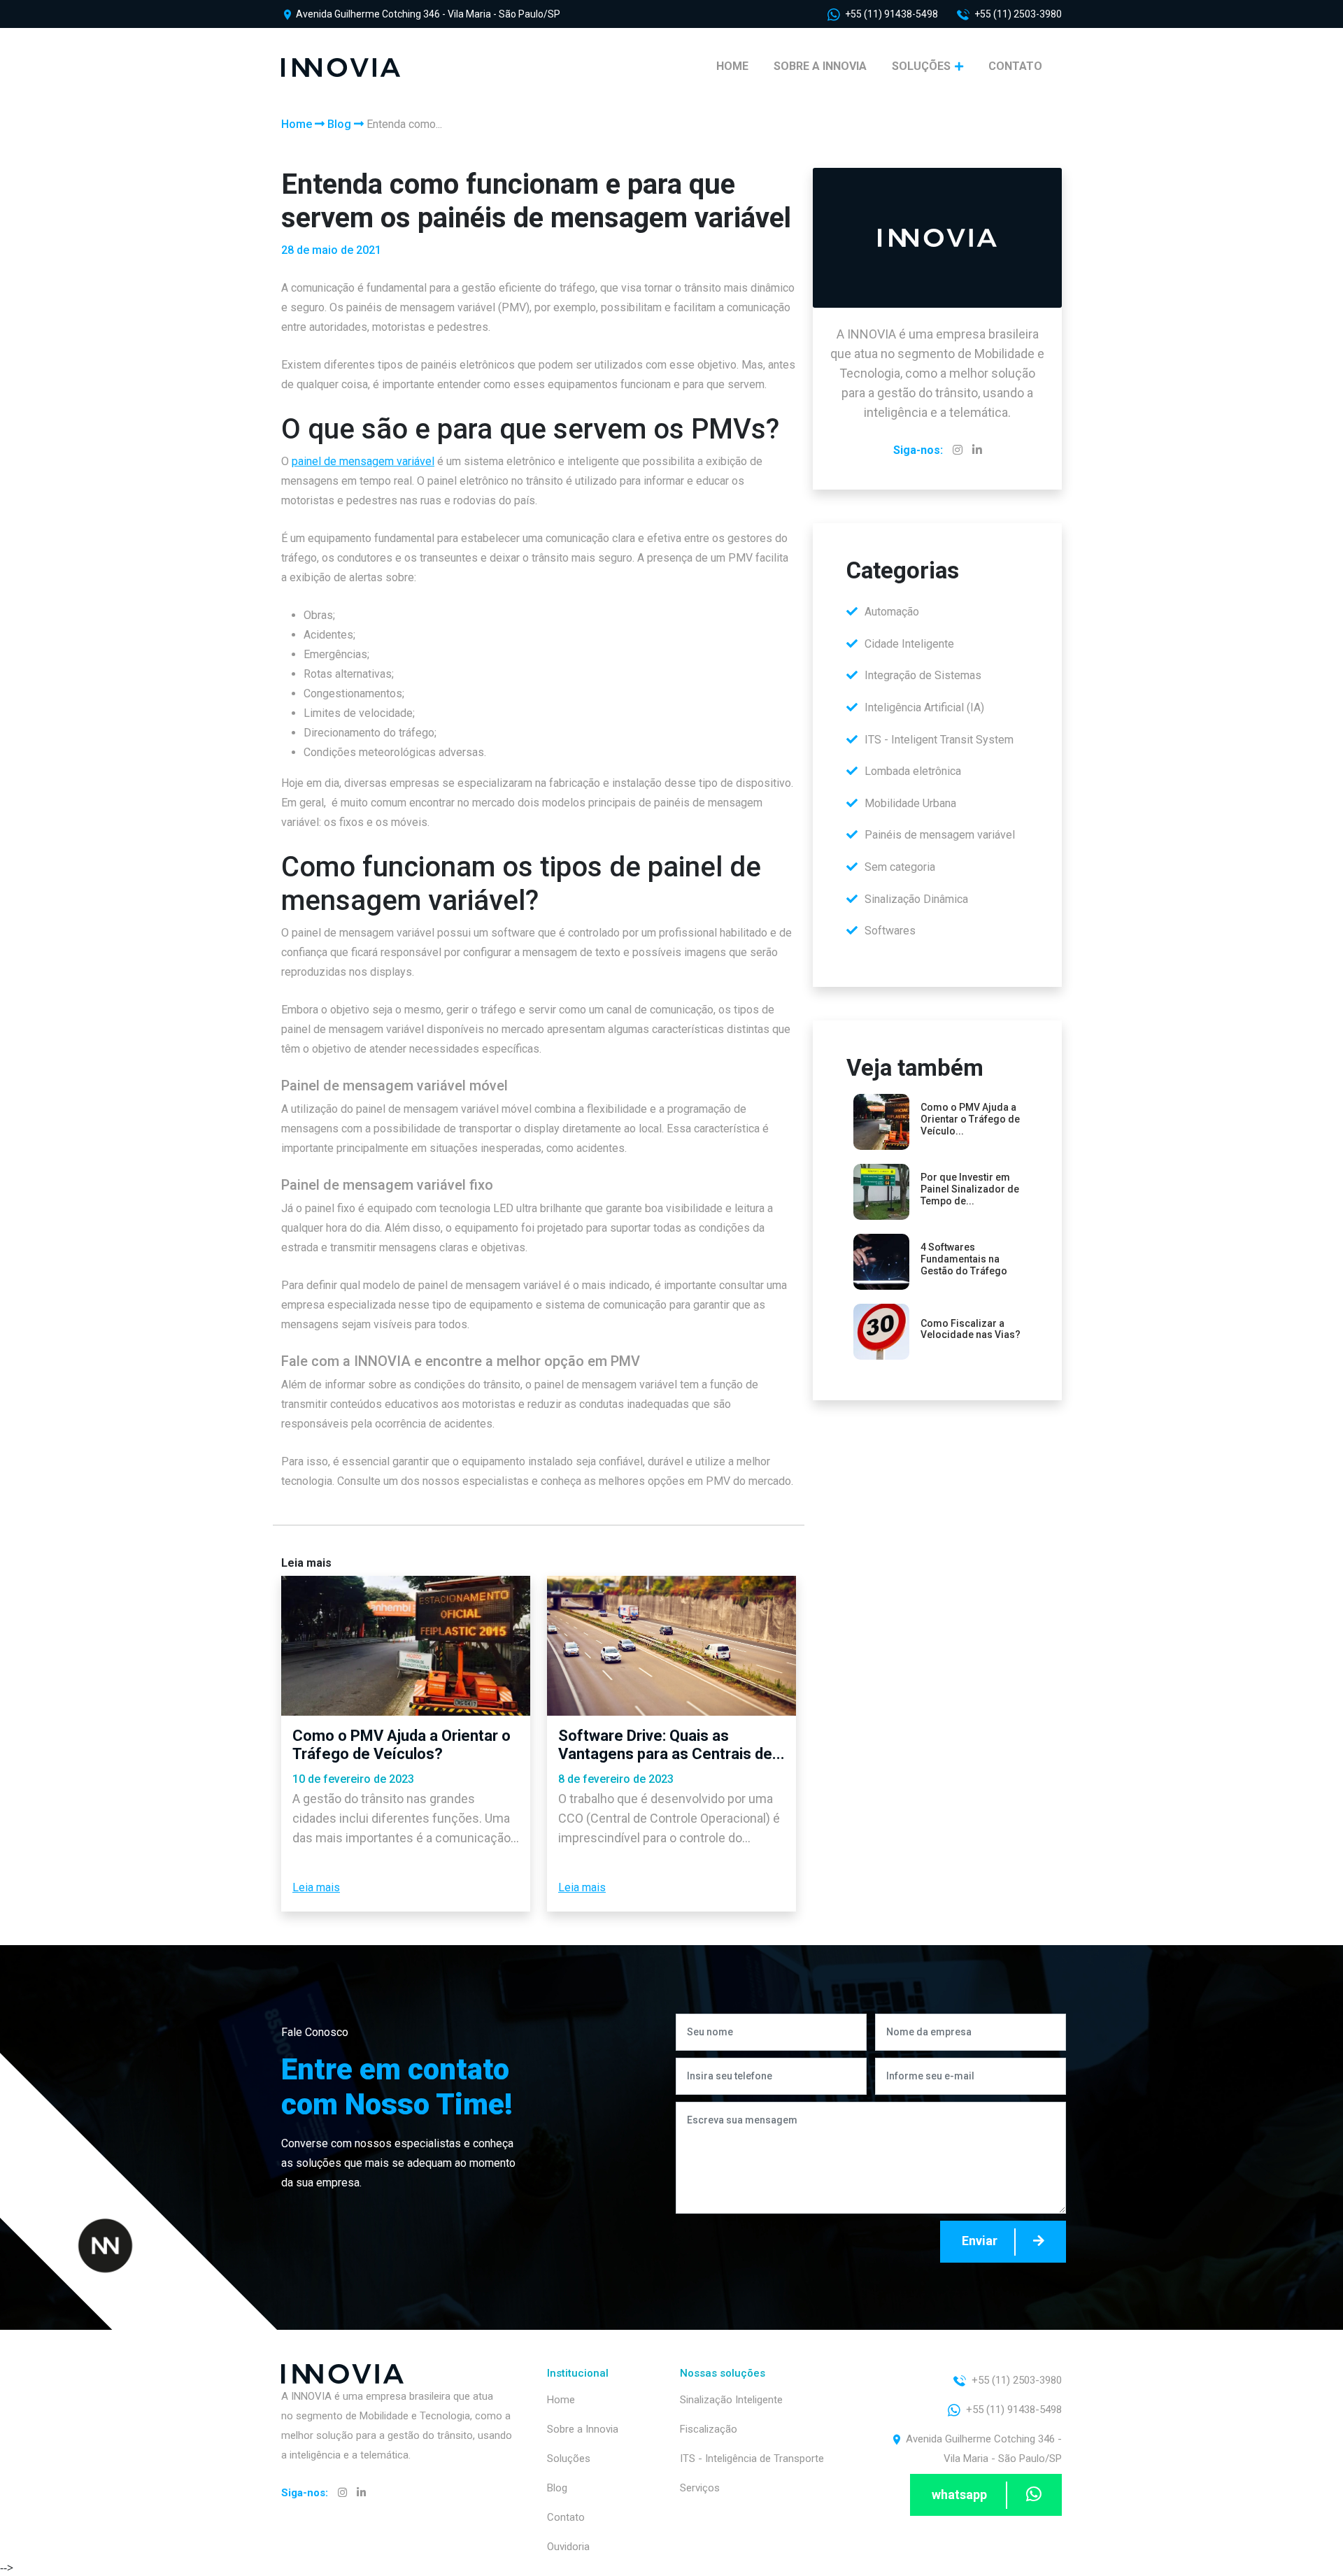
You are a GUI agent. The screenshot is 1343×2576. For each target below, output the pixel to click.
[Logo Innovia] (341, 66)
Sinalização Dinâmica (916, 899)
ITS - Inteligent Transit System (939, 740)
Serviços (700, 2488)
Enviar (981, 2241)
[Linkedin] (977, 450)
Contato (1015, 66)
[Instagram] (958, 450)
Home (732, 66)
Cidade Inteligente (909, 644)
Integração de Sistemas (923, 675)
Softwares (890, 931)
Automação (892, 612)
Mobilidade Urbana (910, 803)
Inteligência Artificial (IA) (924, 707)
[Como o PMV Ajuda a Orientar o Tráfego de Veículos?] (406, 1646)
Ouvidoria (568, 2547)
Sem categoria (900, 867)
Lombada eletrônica (913, 771)
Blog (339, 124)
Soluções (923, 66)
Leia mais (316, 1887)
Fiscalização (709, 2429)
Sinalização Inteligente (731, 2400)
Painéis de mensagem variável (940, 835)
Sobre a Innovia (820, 66)
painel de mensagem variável (363, 461)
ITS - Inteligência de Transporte (752, 2458)
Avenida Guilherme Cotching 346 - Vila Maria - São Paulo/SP (427, 14)
